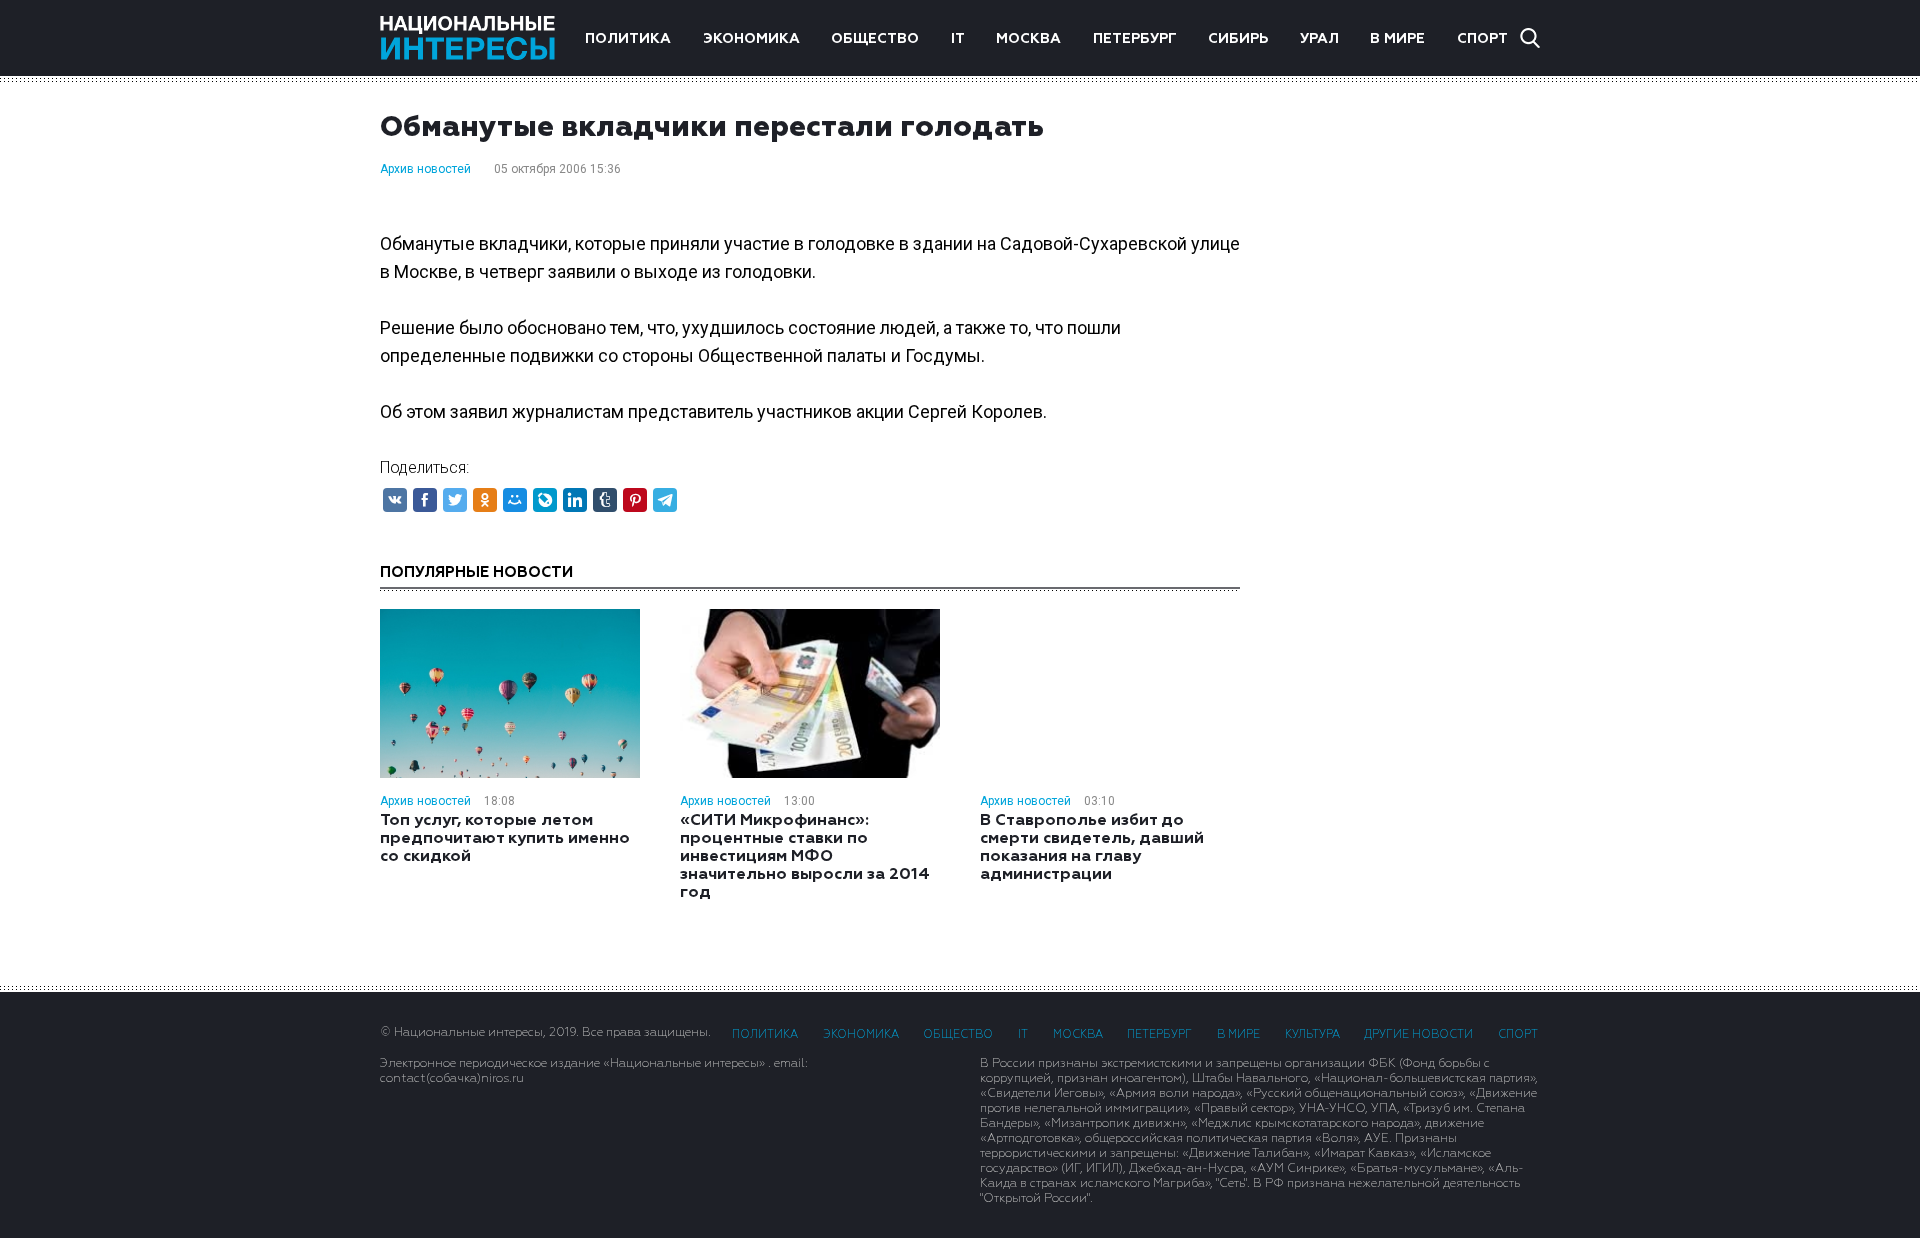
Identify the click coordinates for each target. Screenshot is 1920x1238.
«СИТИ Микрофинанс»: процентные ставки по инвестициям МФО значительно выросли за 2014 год (805, 857)
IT (958, 39)
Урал (1319, 39)
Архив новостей (425, 169)
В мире (1397, 39)
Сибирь (1238, 39)
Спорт (1482, 39)
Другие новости (1418, 1034)
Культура (1312, 1034)
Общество (875, 39)
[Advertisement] (1410, 395)
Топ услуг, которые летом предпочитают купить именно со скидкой (505, 839)
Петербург (1135, 39)
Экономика (751, 39)
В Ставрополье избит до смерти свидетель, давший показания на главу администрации (1092, 848)
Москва (1028, 39)
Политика (628, 39)
